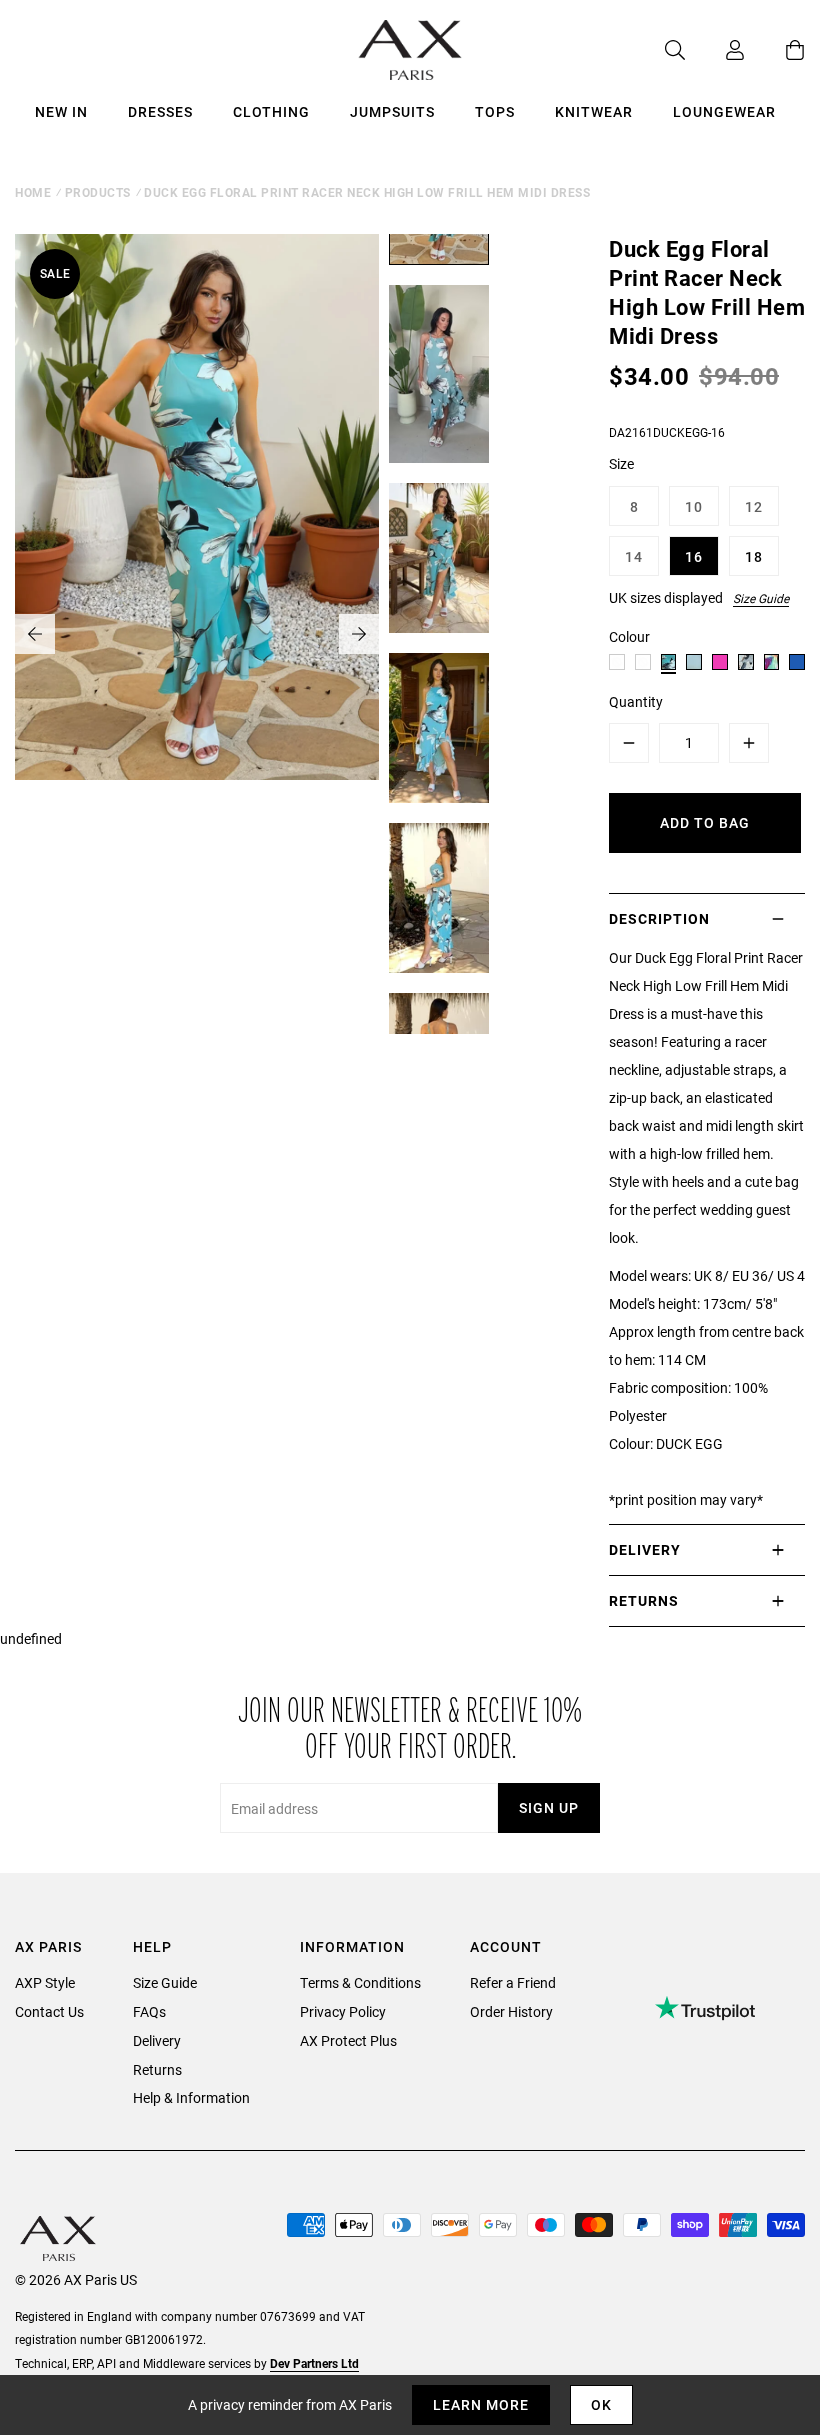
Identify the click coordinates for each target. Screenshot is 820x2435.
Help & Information (191, 2097)
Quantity (636, 701)
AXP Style (45, 1982)
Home (33, 192)
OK (601, 2404)
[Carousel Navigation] (197, 634)
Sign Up (549, 1807)
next (359, 634)
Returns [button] (644, 1600)
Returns (157, 2069)
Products (98, 192)
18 (754, 556)
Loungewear (724, 111)
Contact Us (49, 2011)
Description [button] (659, 918)
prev (35, 634)
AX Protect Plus (348, 2040)
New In (61, 111)
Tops (495, 111)
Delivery (157, 2040)
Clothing (271, 111)
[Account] (715, 50)
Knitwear (594, 111)
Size (621, 463)
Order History (511, 2011)
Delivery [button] (645, 1549)
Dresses (160, 111)
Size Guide (761, 598)
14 (634, 556)
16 (694, 556)
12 (754, 506)
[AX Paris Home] (410, 50)
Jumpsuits (392, 111)
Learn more (481, 2404)
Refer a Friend (513, 1982)
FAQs (149, 2011)
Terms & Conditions (360, 1982)
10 (694, 506)
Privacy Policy (343, 2011)
